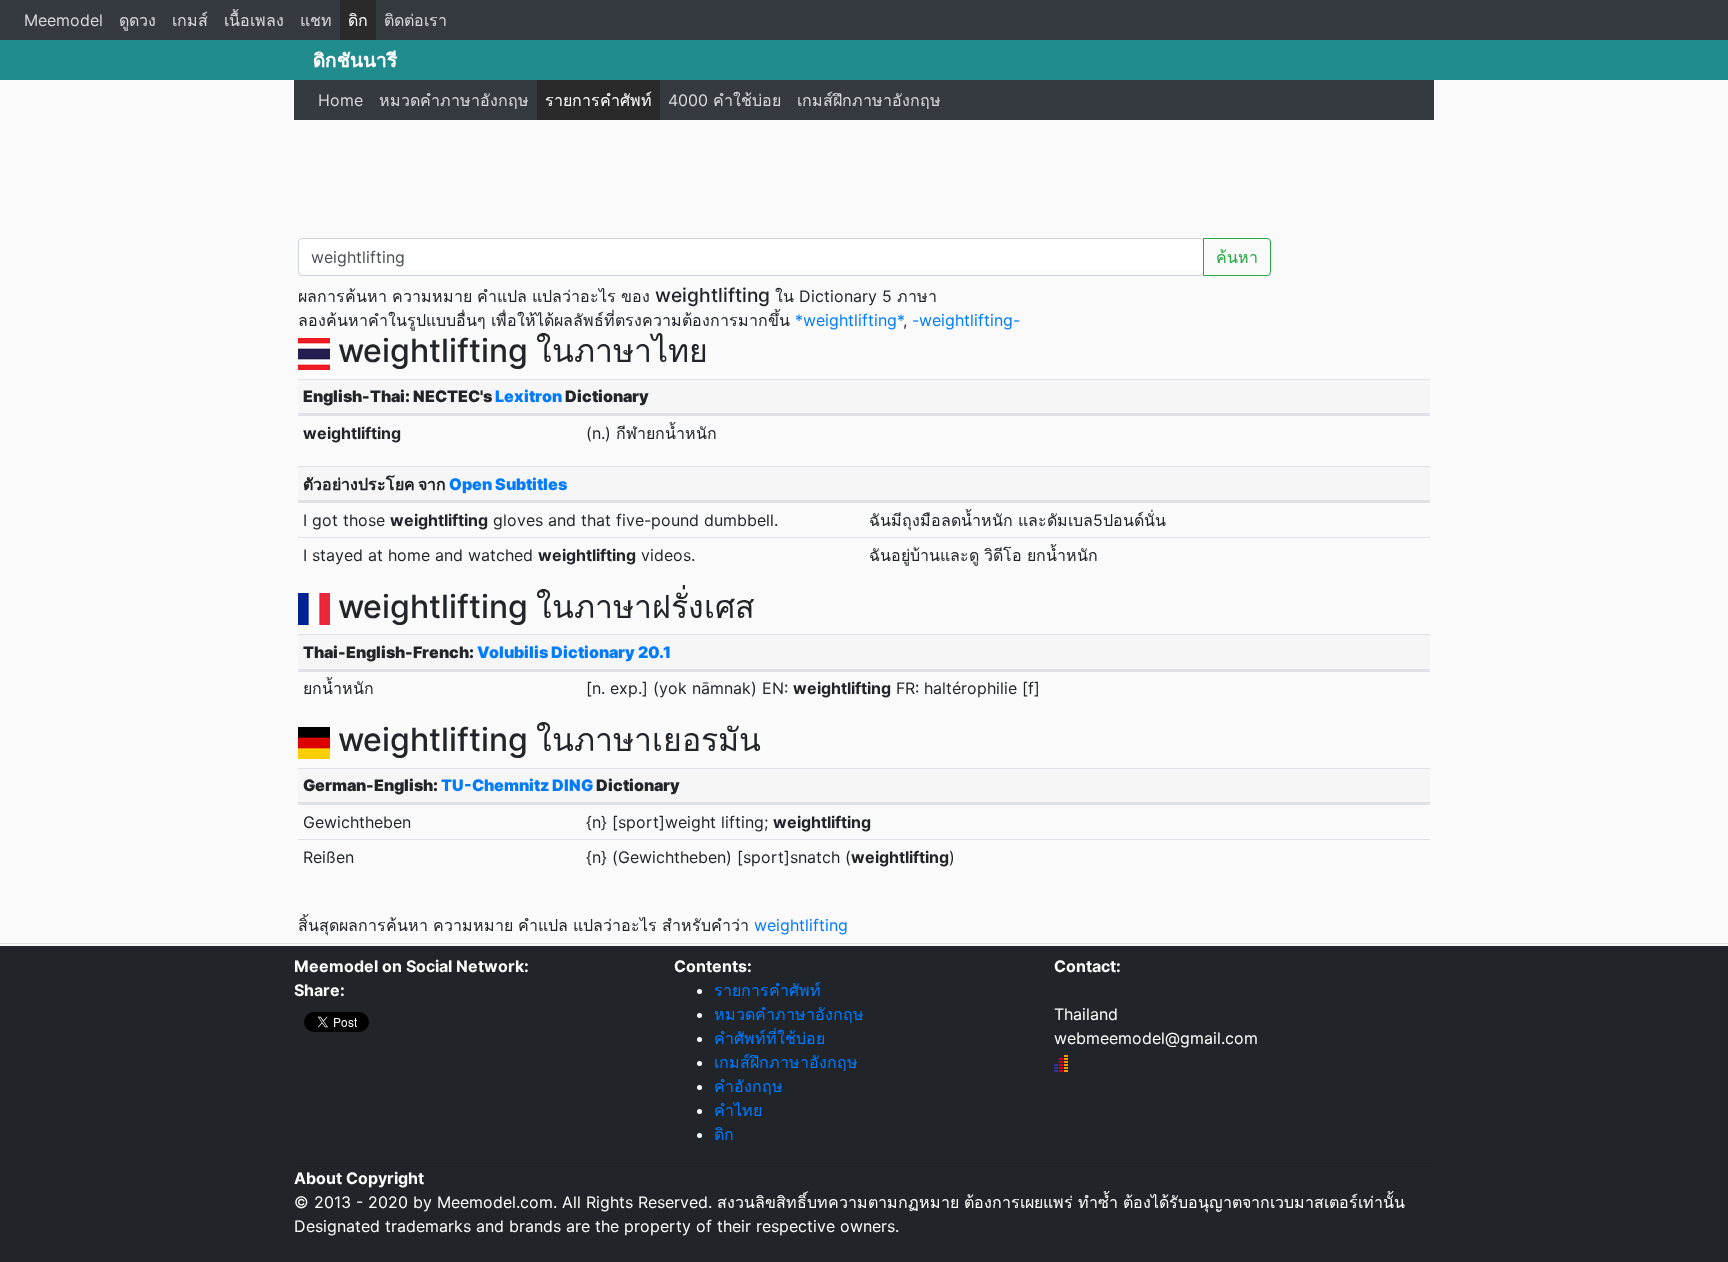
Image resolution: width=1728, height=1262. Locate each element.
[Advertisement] (864, 175)
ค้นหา (1237, 257)
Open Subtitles (508, 484)
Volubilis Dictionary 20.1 (574, 652)
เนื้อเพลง (254, 20)
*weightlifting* (849, 320)
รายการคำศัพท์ (598, 100)
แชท (316, 20)
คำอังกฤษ (748, 1086)
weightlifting (801, 925)
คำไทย (738, 1110)
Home (340, 100)
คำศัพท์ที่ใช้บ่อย (769, 1038)
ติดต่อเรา (415, 20)
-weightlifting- (966, 320)
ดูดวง (137, 20)
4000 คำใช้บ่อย (724, 100)
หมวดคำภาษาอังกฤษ (454, 100)
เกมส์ (190, 20)
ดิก (358, 20)
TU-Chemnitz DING (517, 785)
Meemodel (63, 20)
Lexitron (528, 396)
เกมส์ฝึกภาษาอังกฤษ (869, 100)
